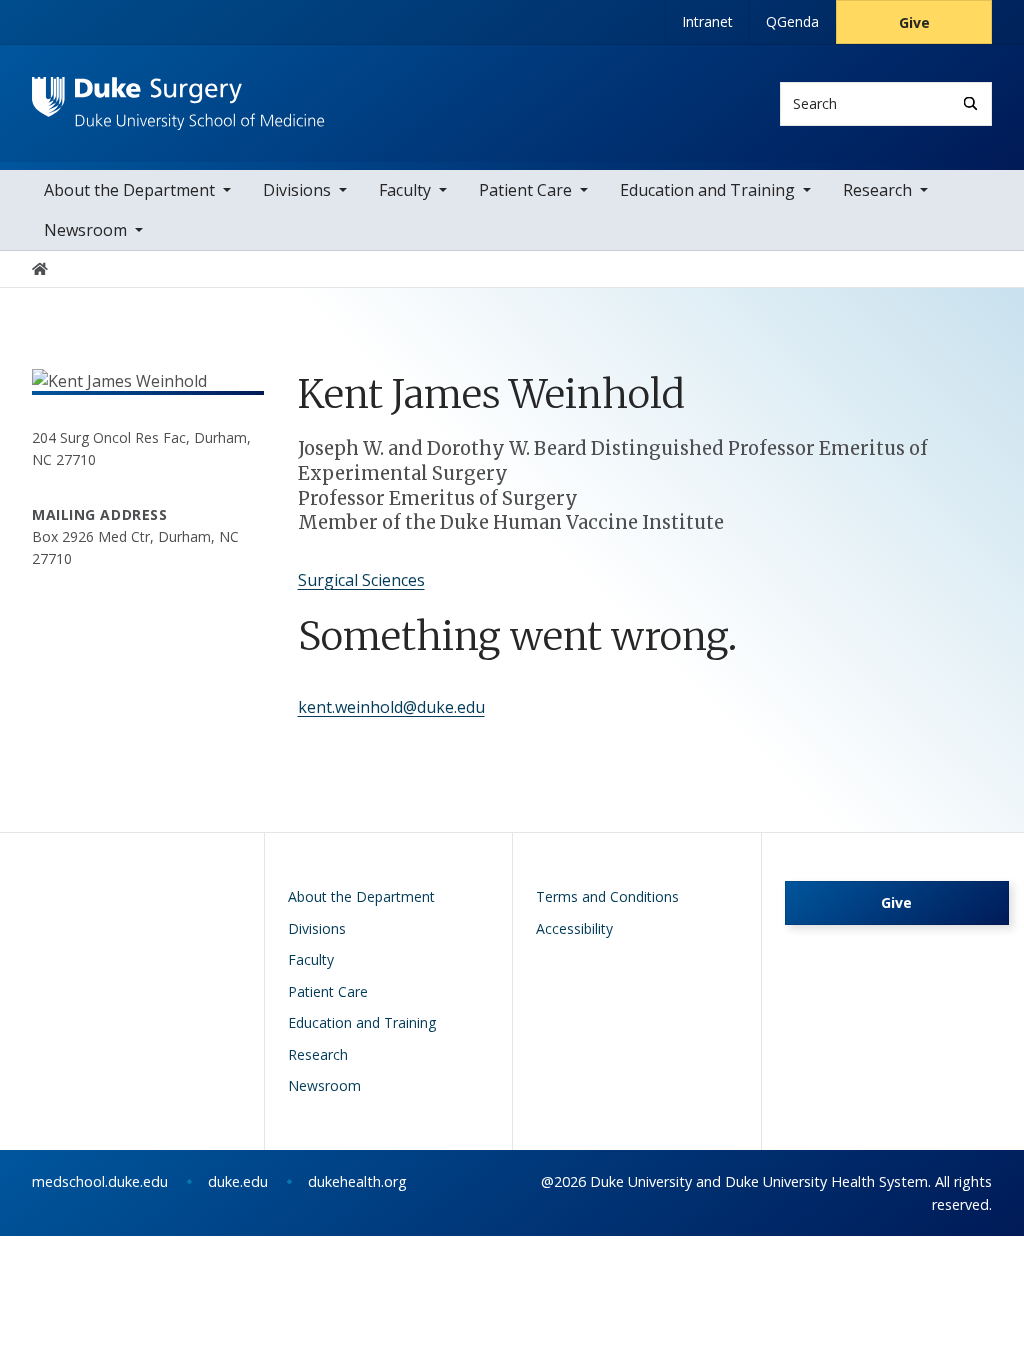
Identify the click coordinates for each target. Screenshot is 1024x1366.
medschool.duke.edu (100, 1181)
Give (914, 22)
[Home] (178, 95)
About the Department (129, 190)
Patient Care (525, 190)
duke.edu (238, 1181)
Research (877, 190)
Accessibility (574, 928)
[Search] (970, 103)
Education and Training (707, 190)
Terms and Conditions (607, 896)
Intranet (707, 21)
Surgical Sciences (361, 580)
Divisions (297, 190)
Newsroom (85, 230)
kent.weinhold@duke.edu (391, 707)
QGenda (792, 21)
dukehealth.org (357, 1181)
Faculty (405, 190)
